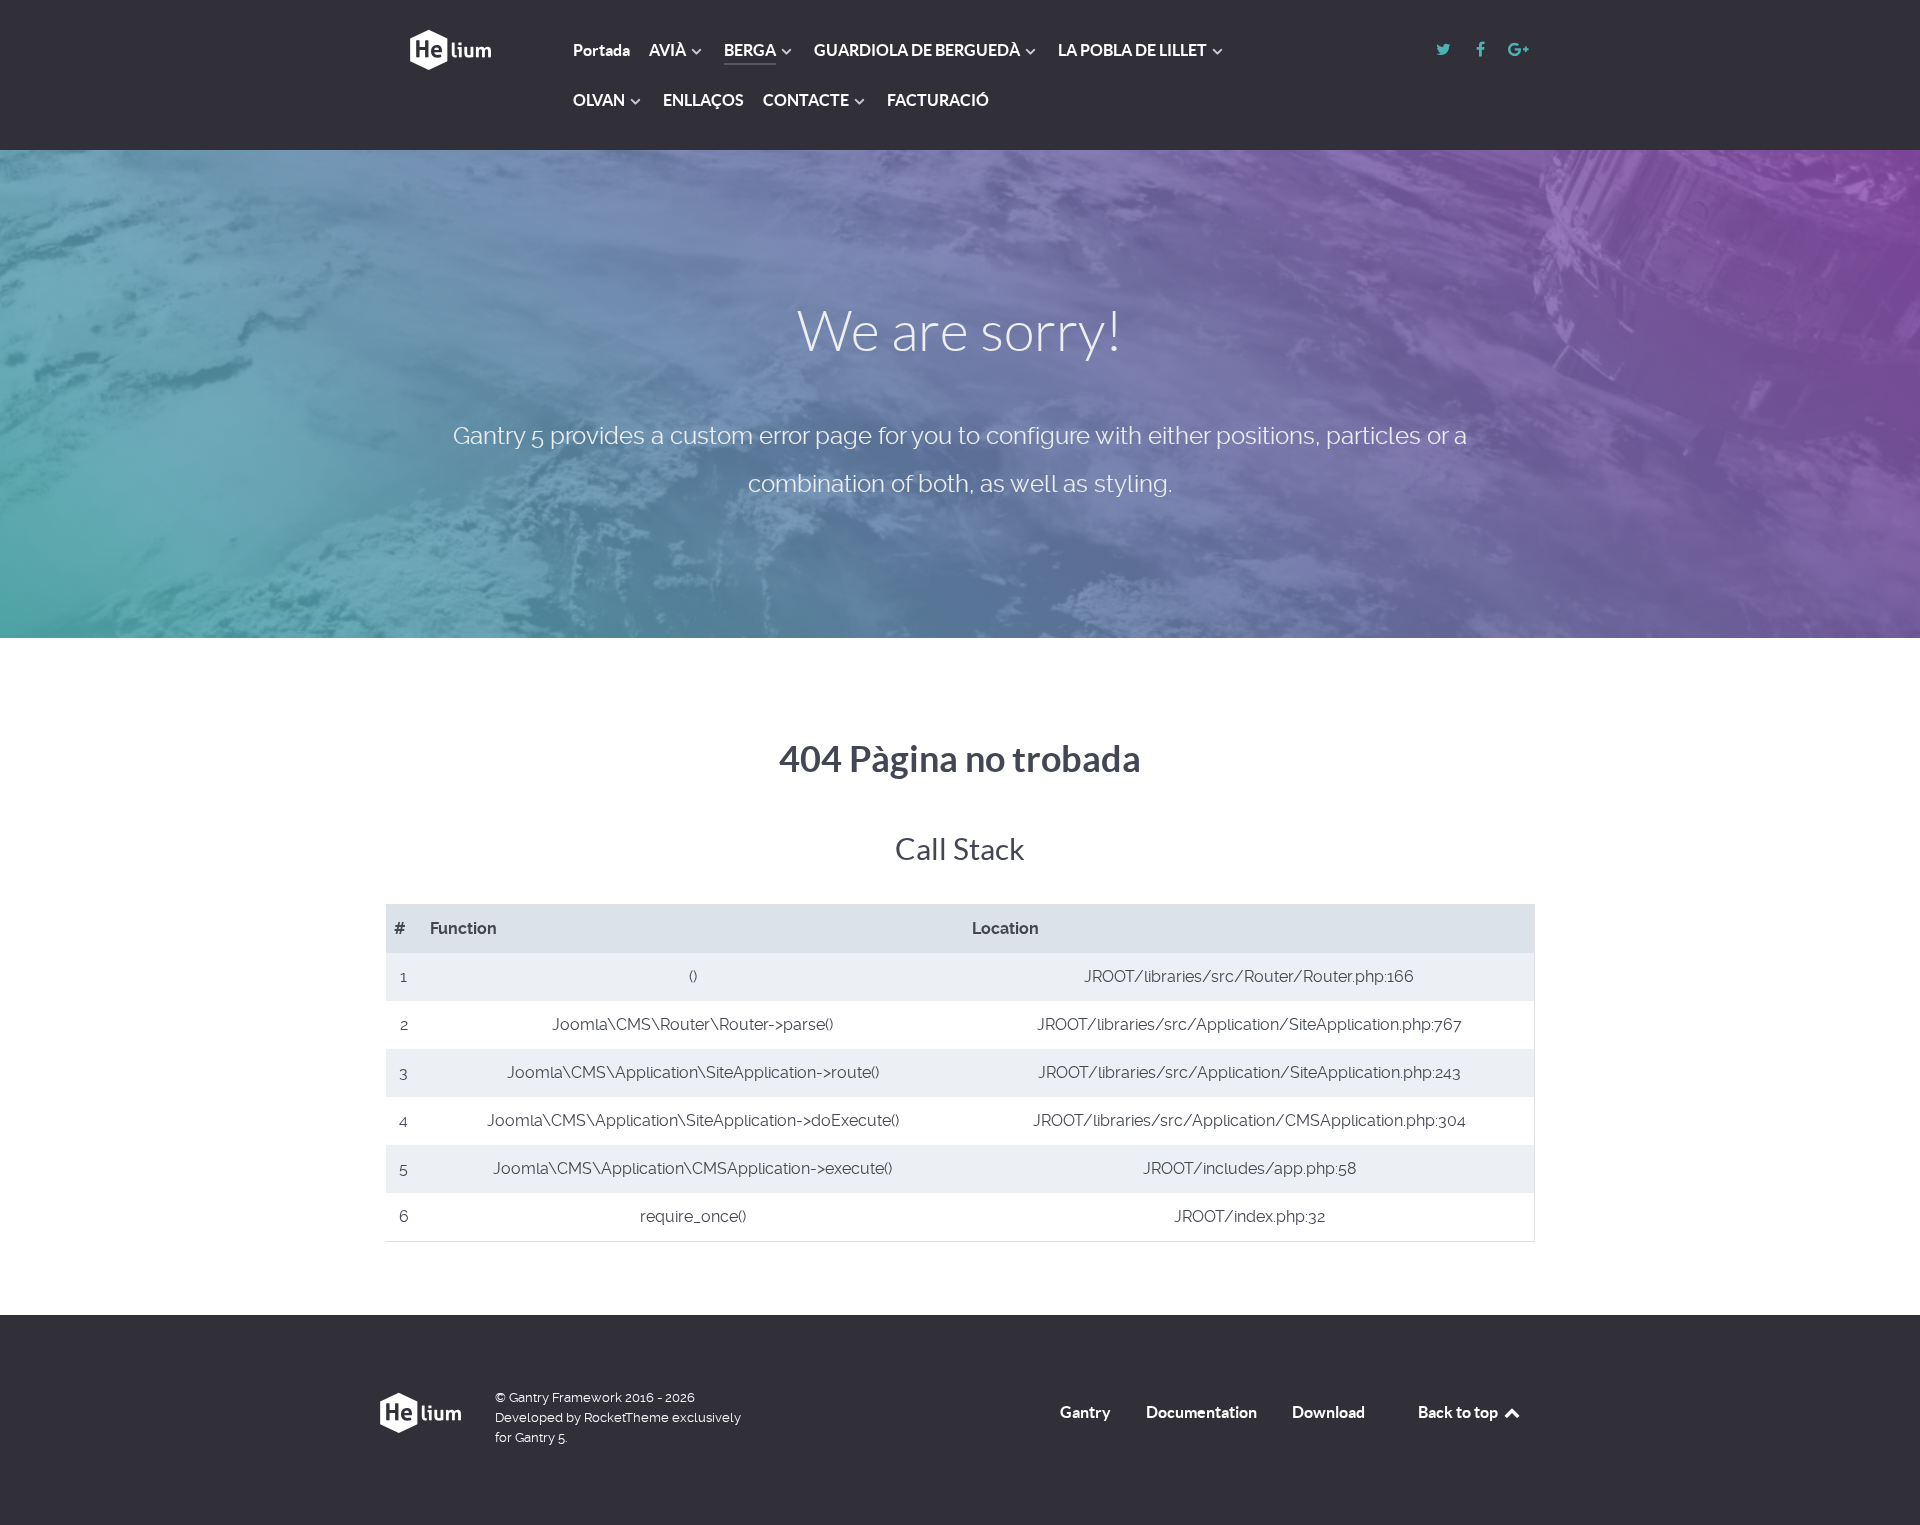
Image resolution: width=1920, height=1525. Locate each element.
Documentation (1201, 1412)
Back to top (1459, 1412)
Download (1328, 1412)
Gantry (1085, 1412)
